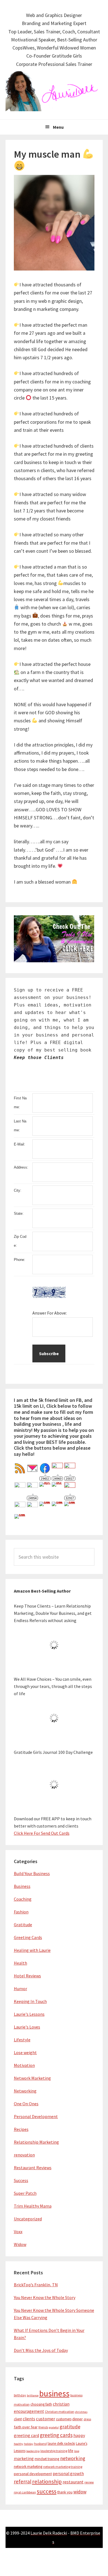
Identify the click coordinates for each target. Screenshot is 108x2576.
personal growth (68, 2474)
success (47, 2491)
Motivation (24, 2065)
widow (80, 2492)
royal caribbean (25, 2492)
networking (73, 2458)
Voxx (18, 2232)
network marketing (28, 2467)
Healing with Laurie (32, 1950)
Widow (20, 2244)
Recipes (21, 2129)
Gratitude (23, 1925)
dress (87, 2419)
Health (20, 1963)
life (71, 2451)
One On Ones (26, 2104)
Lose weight (25, 2052)
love (77, 2451)
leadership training (54, 2451)
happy (79, 2435)
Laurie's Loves (27, 2027)
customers (64, 2419)
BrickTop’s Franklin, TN (36, 2285)
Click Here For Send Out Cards (42, 1833)
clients (29, 2419)
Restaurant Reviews (33, 2168)
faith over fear (26, 2427)
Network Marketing (32, 2078)
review (89, 2482)
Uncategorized (28, 2219)
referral (23, 2481)
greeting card (26, 2435)
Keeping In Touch (30, 2001)
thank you (65, 2492)
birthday (20, 2395)
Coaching (23, 1899)
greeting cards (56, 2435)
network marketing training (63, 2467)
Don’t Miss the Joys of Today (41, 2350)
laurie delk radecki (61, 2444)
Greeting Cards (28, 1937)
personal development (33, 2474)
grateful (54, 2427)
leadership (33, 2451)
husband (40, 2444)
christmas (81, 2412)
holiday (29, 2444)
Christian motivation (60, 2412)
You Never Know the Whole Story (45, 2297)
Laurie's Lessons (29, 2014)
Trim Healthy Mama (33, 2206)
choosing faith (41, 2404)
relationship (47, 2481)
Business (22, 1886)
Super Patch (25, 2193)
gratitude (70, 2427)
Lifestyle (22, 2040)
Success (21, 2180)
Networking (25, 2091)
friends (43, 2427)
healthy (19, 2444)
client (18, 2419)
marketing (24, 2459)
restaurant (73, 2482)
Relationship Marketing (36, 2142)
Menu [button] (58, 127)
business (54, 2393)
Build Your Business (32, 1873)
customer (46, 2419)
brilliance (33, 2395)
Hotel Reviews (27, 1976)
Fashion (21, 1912)
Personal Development (36, 2116)
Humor (20, 1989)
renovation (24, 2155)
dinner (78, 2419)
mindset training (47, 2459)
